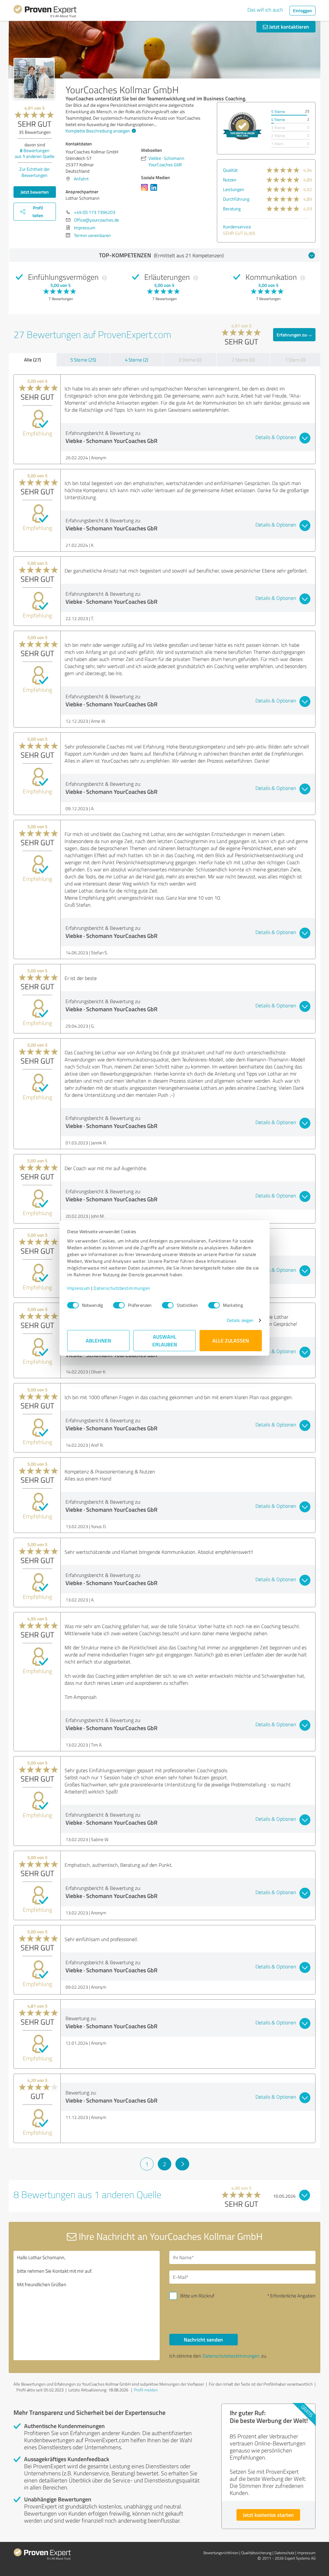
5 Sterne (278, 111)
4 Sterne (278, 119)
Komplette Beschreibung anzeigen (98, 131)
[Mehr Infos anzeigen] (242, 126)
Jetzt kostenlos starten (268, 2515)
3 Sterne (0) (190, 360)
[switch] (119, 1305)
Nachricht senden (203, 2339)
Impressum (79, 1288)
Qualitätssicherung (256, 2553)
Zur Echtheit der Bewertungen (35, 172)
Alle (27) (32, 360)
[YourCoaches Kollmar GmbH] (34, 78)
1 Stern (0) (295, 360)
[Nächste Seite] (182, 2164)
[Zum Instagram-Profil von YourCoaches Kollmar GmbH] (146, 191)
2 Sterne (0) (243, 360)
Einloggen (302, 10)
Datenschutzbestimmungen (122, 1288)
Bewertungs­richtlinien (221, 2553)
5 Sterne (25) (83, 360)
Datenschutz (284, 2553)
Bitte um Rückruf (197, 2296)
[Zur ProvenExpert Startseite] (45, 12)
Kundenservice (237, 227)
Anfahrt (81, 179)
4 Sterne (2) (137, 360)
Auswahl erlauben (165, 1340)
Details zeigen (240, 1320)
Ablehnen (98, 1340)
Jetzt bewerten (35, 192)
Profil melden (146, 2390)
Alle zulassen (231, 1340)
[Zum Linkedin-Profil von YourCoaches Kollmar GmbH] (155, 191)
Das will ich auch (265, 10)
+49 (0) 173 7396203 (95, 212)
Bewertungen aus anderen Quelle (35, 153)
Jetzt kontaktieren (289, 27)
